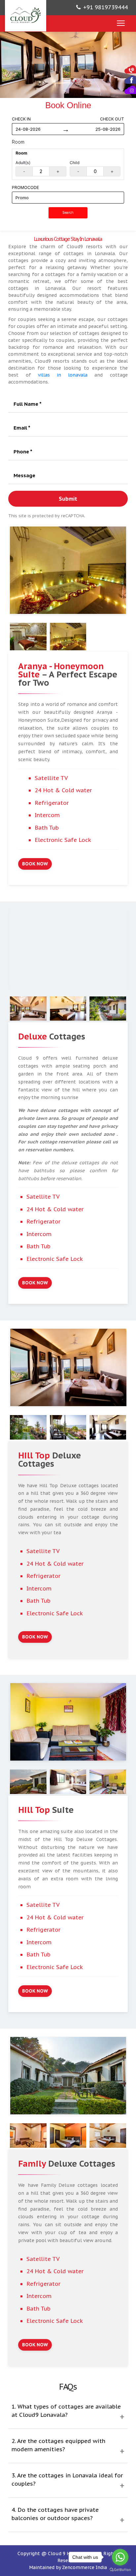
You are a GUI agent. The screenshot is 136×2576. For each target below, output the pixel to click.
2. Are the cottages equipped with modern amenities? (58, 2445)
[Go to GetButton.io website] (120, 2570)
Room (18, 142)
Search (68, 213)
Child (75, 163)
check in (21, 119)
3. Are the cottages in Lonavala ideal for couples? (67, 2480)
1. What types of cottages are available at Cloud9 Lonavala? (66, 2411)
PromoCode (25, 187)
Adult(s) (23, 163)
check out (112, 119)
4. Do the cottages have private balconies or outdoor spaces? (55, 2514)
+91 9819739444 (105, 7)
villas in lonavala (66, 375)
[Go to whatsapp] (120, 2557)
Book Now (35, 864)
